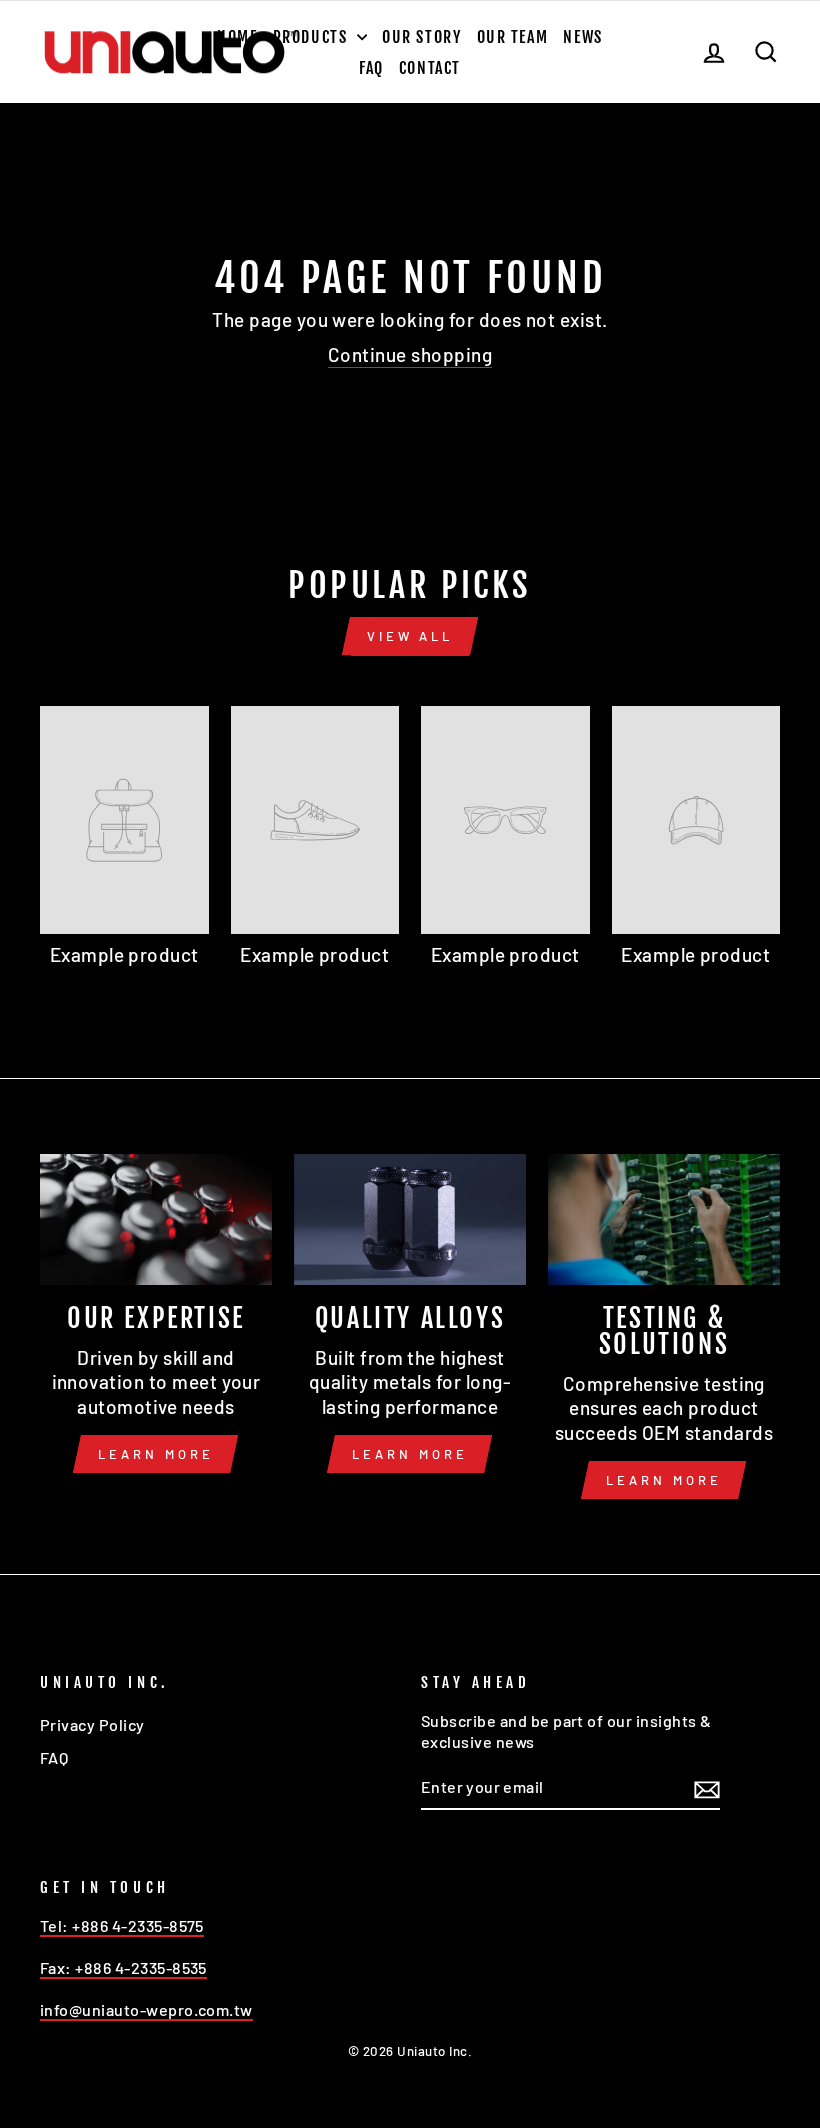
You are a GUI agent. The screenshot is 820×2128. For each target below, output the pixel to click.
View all (410, 636)
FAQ (371, 68)
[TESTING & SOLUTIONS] (664, 1219)
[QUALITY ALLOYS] (410, 1219)
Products (312, 37)
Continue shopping (410, 354)
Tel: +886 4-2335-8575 (122, 1925)
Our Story (421, 37)
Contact (430, 68)
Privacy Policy (92, 1724)
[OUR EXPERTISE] (156, 1219)
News (582, 37)
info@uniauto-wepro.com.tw (146, 2009)
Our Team (513, 37)
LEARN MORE (155, 1454)
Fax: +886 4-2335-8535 (123, 1967)
